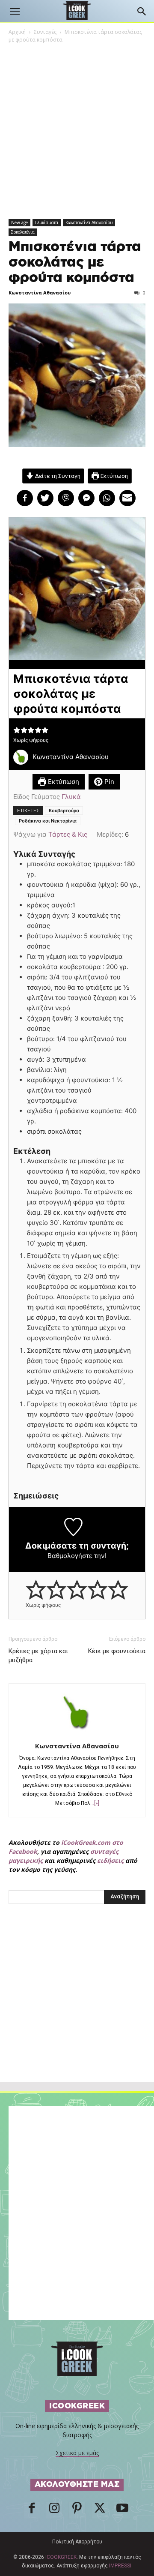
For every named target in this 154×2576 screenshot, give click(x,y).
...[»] (95, 1803)
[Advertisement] (77, 2012)
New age (19, 222)
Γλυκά (71, 797)
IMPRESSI (120, 2566)
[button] (15, 12)
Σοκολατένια (23, 232)
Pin (108, 782)
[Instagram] (54, 2510)
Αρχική (17, 32)
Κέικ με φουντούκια (117, 1651)
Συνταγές (45, 32)
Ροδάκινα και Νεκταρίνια (48, 821)
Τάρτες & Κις (68, 834)
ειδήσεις (110, 1860)
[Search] (142, 12)
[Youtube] (122, 2510)
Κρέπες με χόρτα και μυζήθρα (38, 1656)
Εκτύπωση (114, 476)
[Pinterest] (77, 2510)
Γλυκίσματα (47, 222)
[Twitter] (100, 2510)
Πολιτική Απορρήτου (77, 2542)
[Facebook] (32, 2510)
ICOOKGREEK (61, 2557)
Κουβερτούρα (64, 811)
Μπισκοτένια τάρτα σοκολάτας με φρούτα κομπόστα (75, 262)
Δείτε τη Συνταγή (57, 476)
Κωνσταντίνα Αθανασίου (89, 222)
